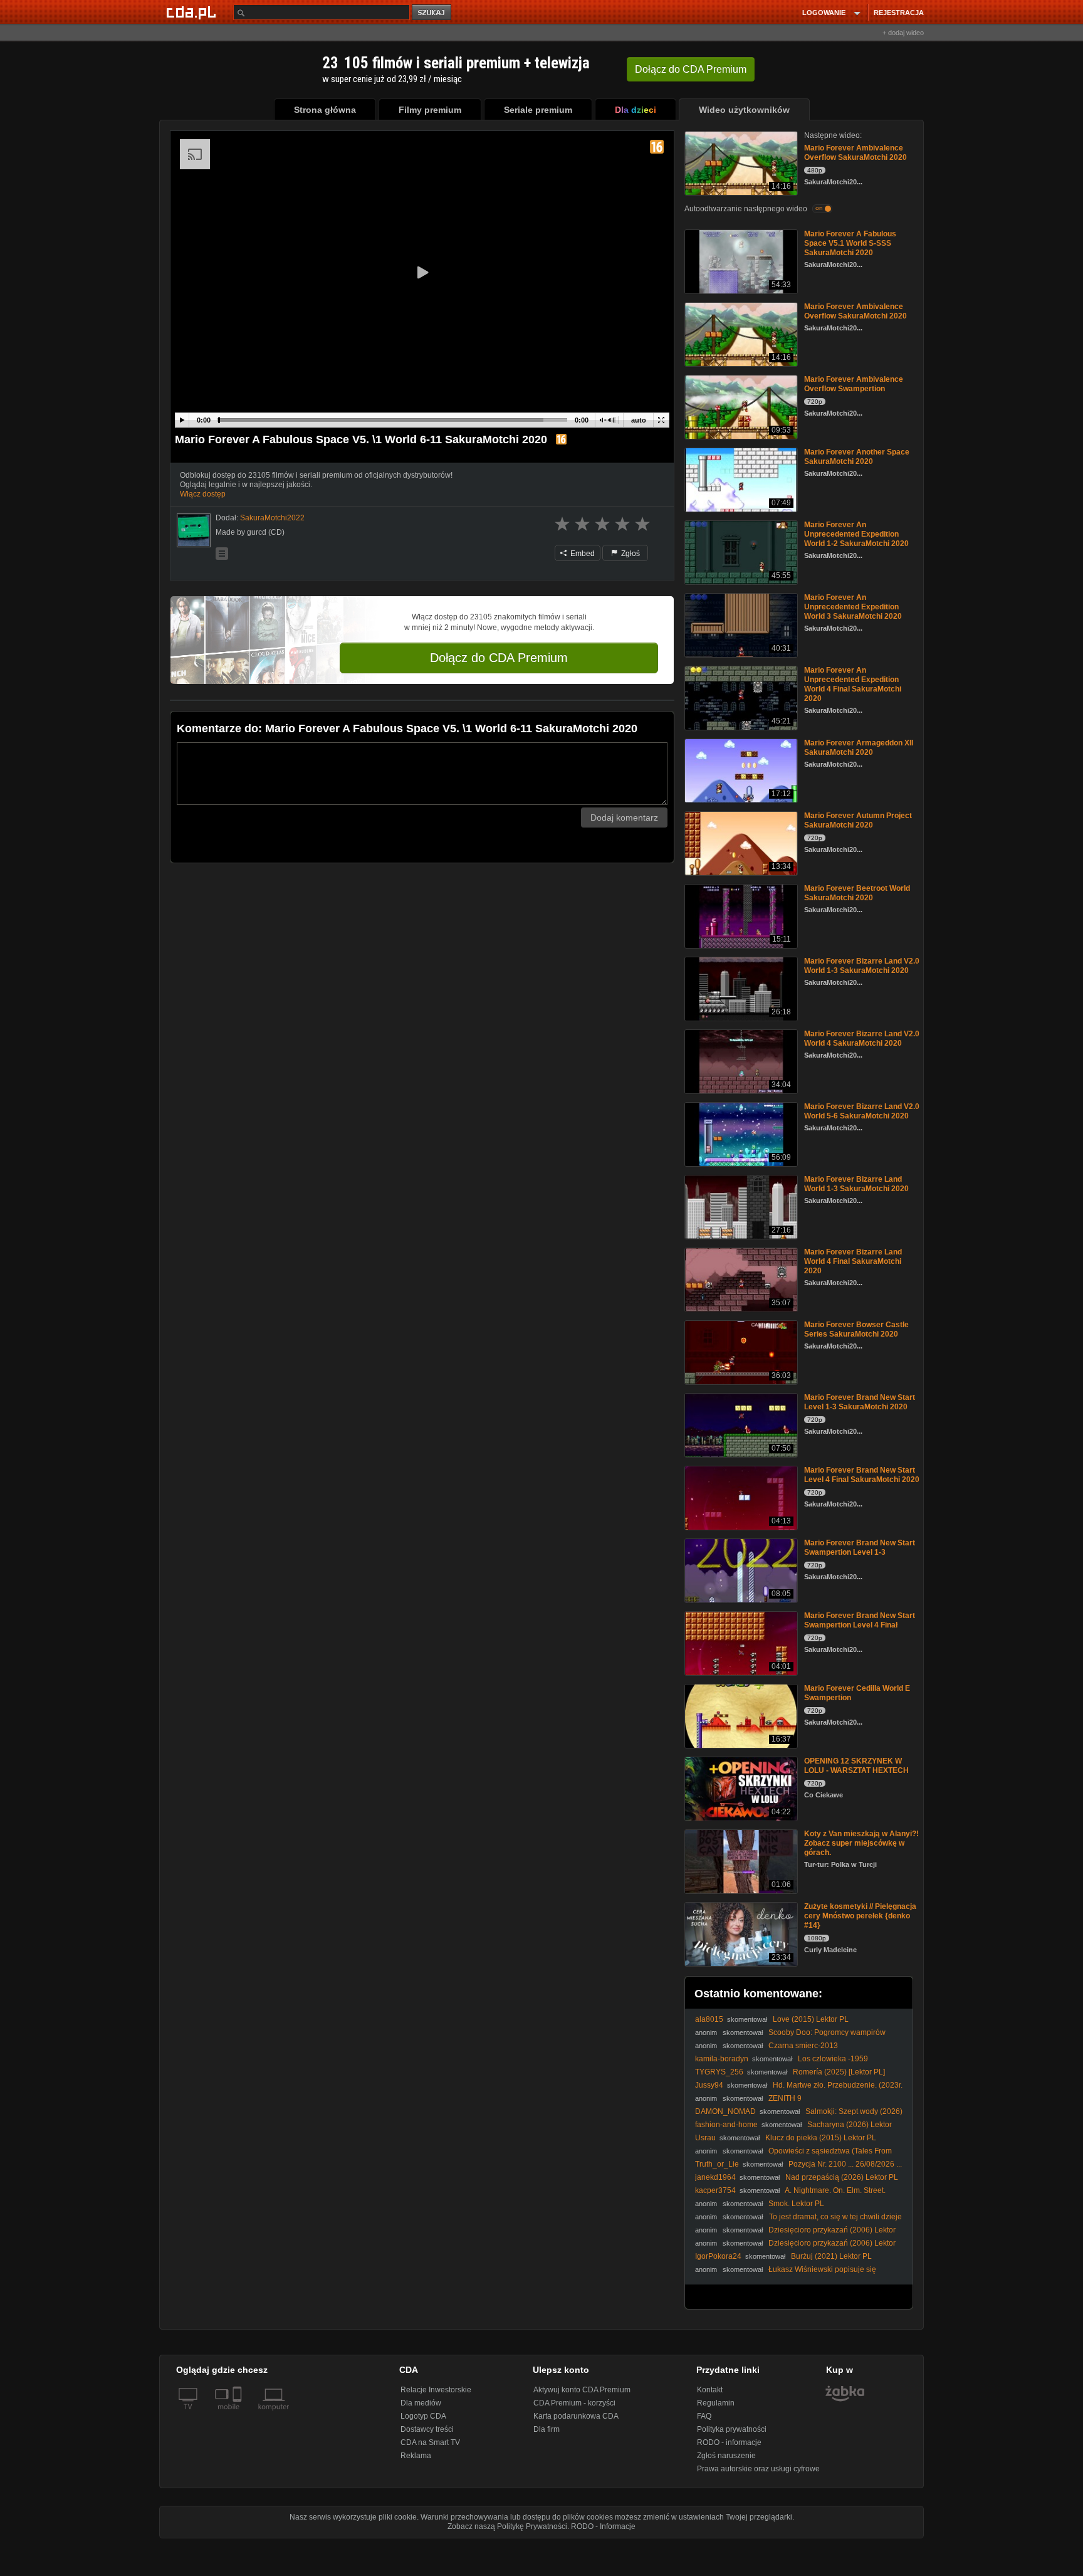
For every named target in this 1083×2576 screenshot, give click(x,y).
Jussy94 (709, 2085)
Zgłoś (630, 554)
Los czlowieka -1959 (833, 2059)
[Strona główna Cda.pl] (193, 12)
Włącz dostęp (203, 494)
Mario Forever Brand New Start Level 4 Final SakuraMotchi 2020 (862, 1475)
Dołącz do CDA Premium (499, 658)
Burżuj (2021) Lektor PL (831, 2256)
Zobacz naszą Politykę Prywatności (507, 2526)
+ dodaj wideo (903, 33)
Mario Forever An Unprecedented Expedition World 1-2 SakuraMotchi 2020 (856, 534)
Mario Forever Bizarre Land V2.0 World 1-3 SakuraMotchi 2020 (862, 966)
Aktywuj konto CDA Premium (582, 2390)
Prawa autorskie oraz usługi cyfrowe (758, 2469)
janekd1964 (715, 2177)
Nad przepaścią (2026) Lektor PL (842, 2177)
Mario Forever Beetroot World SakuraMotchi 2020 (857, 893)
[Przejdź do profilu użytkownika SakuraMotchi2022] (194, 530)
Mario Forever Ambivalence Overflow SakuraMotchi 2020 (855, 153)
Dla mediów (421, 2403)
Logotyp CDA (423, 2416)
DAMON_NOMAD (725, 2111)
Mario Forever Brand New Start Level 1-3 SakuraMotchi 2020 (860, 1402)
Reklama (416, 2456)
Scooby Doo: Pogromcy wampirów (827, 2032)
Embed (582, 554)
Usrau (705, 2138)
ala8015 (709, 2019)
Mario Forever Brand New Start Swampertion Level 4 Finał (860, 1620)
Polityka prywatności (732, 2429)
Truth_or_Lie (717, 2164)
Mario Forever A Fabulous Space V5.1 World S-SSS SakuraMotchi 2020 (850, 243)
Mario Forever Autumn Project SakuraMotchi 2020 (858, 820)
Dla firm (547, 2429)
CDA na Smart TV (430, 2442)
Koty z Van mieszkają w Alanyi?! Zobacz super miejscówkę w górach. (861, 1843)
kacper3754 (715, 2190)
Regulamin (716, 2403)
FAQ (704, 2416)
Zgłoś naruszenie (726, 2456)
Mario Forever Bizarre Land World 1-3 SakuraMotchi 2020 (856, 1184)
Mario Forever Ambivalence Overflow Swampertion (854, 384)
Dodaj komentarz (624, 817)
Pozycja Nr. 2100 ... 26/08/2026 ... (845, 2164)
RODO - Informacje (603, 2526)
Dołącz (691, 69)
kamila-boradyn (722, 2059)
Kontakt (710, 2390)
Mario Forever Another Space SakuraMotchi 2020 (857, 457)
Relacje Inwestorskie (436, 2390)
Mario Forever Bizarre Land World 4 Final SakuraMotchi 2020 (853, 1261)
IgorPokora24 (718, 2256)
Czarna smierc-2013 (803, 2046)
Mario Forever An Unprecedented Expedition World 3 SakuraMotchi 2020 (853, 607)
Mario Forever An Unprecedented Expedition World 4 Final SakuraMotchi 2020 (853, 684)
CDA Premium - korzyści (574, 2403)
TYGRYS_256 (719, 2072)
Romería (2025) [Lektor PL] (839, 2072)
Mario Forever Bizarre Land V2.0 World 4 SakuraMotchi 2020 (862, 1038)
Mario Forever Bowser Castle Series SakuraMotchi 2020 (856, 1329)
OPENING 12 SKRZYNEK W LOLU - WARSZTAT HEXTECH (856, 1766)
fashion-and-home (726, 2125)
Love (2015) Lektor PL (811, 2019)
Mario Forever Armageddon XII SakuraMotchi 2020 (859, 748)
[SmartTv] (238, 2414)
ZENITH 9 (785, 2098)
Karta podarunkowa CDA (576, 2416)
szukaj (432, 13)
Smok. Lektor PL (796, 2204)
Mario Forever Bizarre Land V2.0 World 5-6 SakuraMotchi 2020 (862, 1111)
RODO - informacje (729, 2442)
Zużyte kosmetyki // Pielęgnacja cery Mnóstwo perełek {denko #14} (860, 1916)
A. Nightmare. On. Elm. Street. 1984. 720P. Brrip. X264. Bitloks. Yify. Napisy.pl (790, 2195)
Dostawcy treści (427, 2429)
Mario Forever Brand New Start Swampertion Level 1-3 (860, 1548)
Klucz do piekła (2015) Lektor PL (821, 2138)
